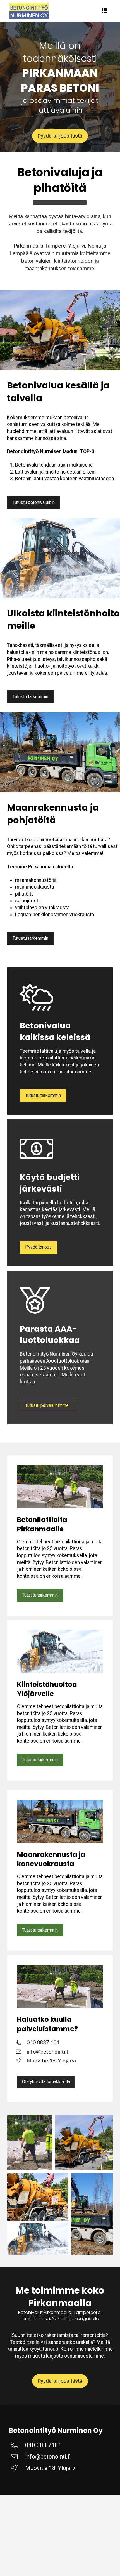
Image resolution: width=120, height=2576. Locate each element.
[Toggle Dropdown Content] (104, 11)
